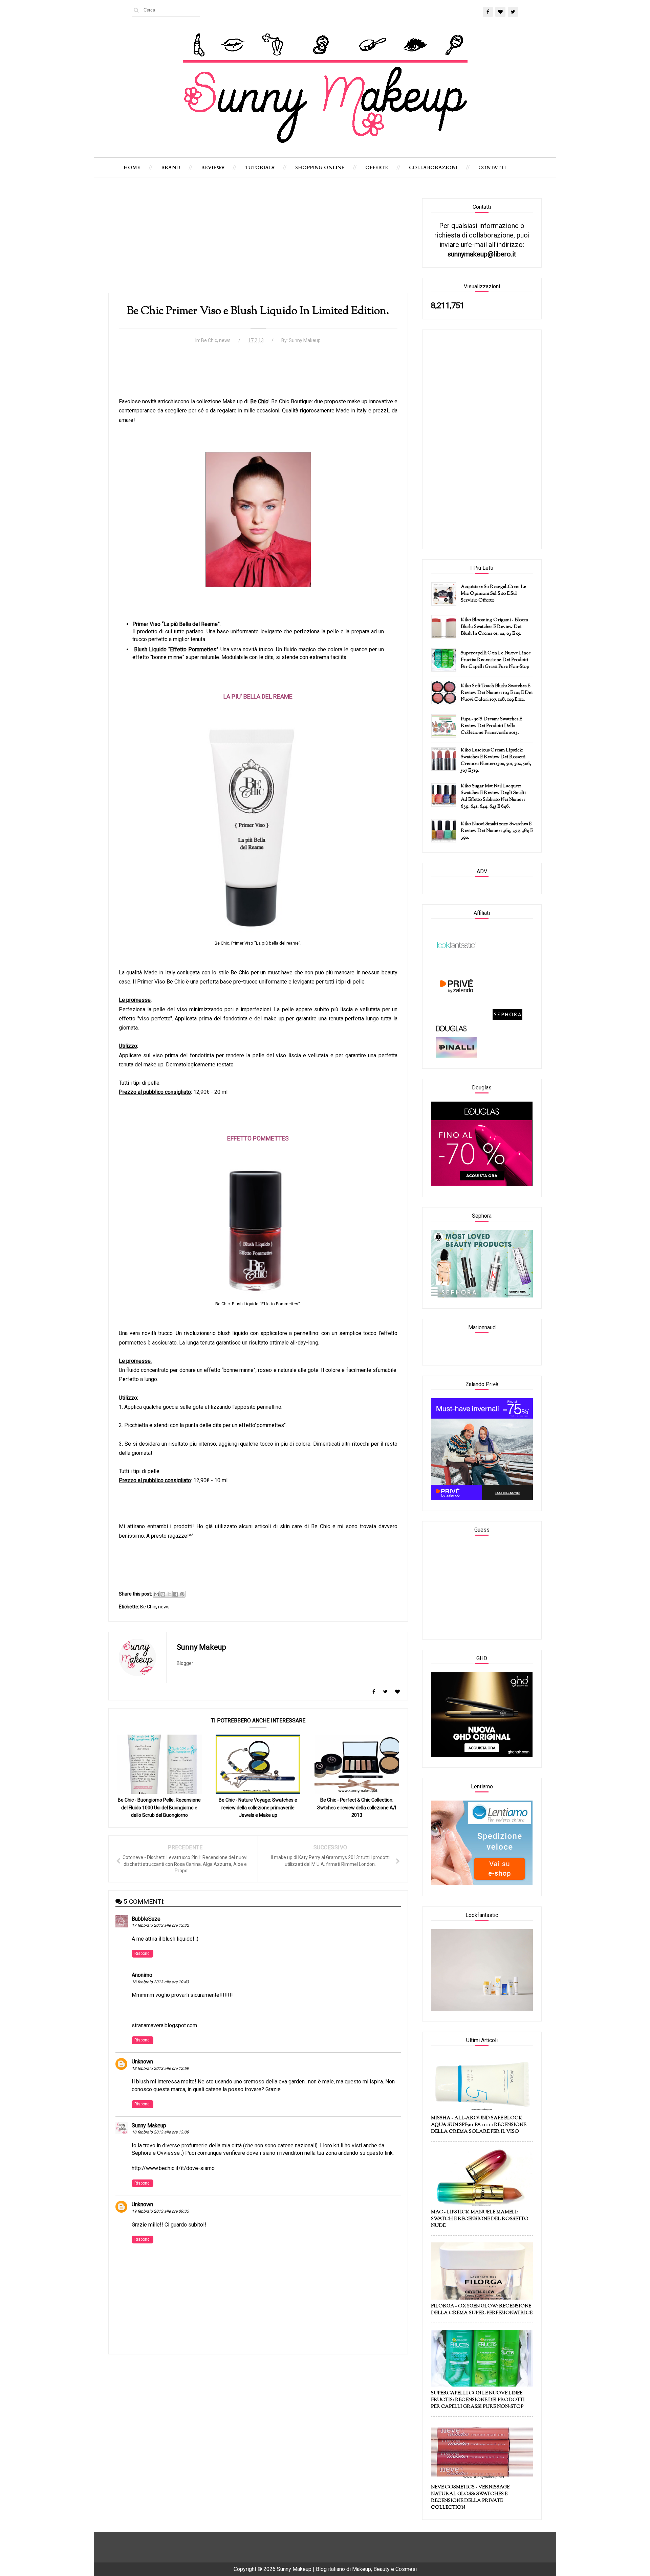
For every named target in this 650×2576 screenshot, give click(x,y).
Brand (171, 168)
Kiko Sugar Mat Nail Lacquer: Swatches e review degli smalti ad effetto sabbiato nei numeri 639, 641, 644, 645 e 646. (493, 796)
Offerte (377, 168)
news (225, 340)
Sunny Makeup (149, 2126)
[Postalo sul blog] (163, 1594)
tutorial (258, 168)
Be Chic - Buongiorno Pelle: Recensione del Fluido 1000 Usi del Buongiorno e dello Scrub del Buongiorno (159, 1807)
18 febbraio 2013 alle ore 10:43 (160, 1982)
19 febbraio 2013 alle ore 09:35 (160, 2211)
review (211, 168)
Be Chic (209, 340)
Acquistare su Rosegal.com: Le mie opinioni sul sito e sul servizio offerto (493, 594)
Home (132, 168)
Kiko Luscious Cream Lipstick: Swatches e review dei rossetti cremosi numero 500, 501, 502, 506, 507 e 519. (496, 761)
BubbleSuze (146, 1919)
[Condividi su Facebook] (176, 1594)
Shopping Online (320, 168)
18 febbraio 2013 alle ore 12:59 (160, 2069)
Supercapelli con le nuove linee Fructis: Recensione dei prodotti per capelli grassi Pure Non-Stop (496, 660)
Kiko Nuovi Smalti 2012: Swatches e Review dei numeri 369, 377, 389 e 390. (497, 831)
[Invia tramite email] (156, 1594)
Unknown (142, 2062)
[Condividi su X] (169, 1594)
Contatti (492, 168)
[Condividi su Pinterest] (182, 1594)
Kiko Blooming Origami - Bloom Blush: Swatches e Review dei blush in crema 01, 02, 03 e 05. (494, 627)
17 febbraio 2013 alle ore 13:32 (160, 1925)
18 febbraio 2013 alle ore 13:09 (160, 2132)
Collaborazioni (433, 168)
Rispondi (143, 1953)
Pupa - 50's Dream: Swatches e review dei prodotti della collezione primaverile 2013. (491, 726)
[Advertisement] (258, 246)
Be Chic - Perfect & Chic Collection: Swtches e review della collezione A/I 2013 (357, 1807)
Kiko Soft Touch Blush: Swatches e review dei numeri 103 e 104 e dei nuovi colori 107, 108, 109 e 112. (497, 693)
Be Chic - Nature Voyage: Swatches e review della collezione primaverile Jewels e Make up (258, 1807)
